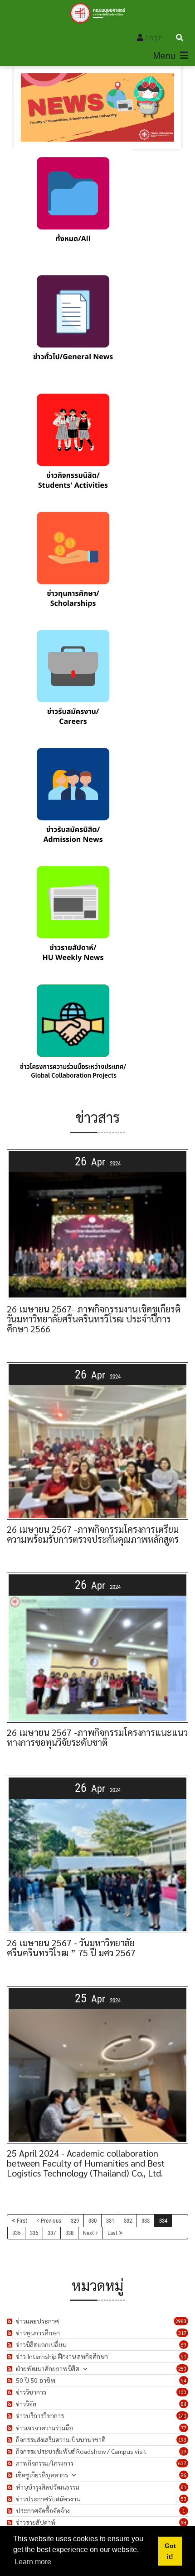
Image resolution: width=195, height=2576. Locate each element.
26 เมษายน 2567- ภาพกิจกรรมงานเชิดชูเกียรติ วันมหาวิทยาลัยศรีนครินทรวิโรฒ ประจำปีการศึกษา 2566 (94, 1319)
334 (163, 2221)
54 (184, 2380)
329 (75, 2221)
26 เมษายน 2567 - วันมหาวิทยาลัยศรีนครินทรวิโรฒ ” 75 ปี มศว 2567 (71, 1948)
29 (184, 2451)
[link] (73, 208)
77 (184, 2428)
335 (16, 2233)
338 (69, 2233)
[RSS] (11, 2321)
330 (93, 2221)
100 (182, 2392)
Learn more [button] (33, 2562)
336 (34, 2233)
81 (184, 2487)
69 (184, 2345)
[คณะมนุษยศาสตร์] (98, 13)
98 (184, 2522)
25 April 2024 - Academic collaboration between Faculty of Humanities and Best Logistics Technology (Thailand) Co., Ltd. (86, 2163)
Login (154, 38)
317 (182, 2333)
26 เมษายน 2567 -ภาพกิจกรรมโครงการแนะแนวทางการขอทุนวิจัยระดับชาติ (97, 1737)
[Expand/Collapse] (85, 2369)
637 (182, 2463)
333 (146, 2221)
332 (128, 2221)
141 (182, 2416)
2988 (181, 2321)
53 (184, 2499)
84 (184, 2404)
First (22, 2221)
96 (184, 2475)
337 (52, 2233)
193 (182, 2440)
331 (110, 2221)
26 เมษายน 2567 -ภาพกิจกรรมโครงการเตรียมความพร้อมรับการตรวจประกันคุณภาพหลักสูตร (93, 1534)
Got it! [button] (170, 2551)
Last (112, 2233)
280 (182, 2369)
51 (184, 2356)
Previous (51, 2221)
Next (88, 2233)
